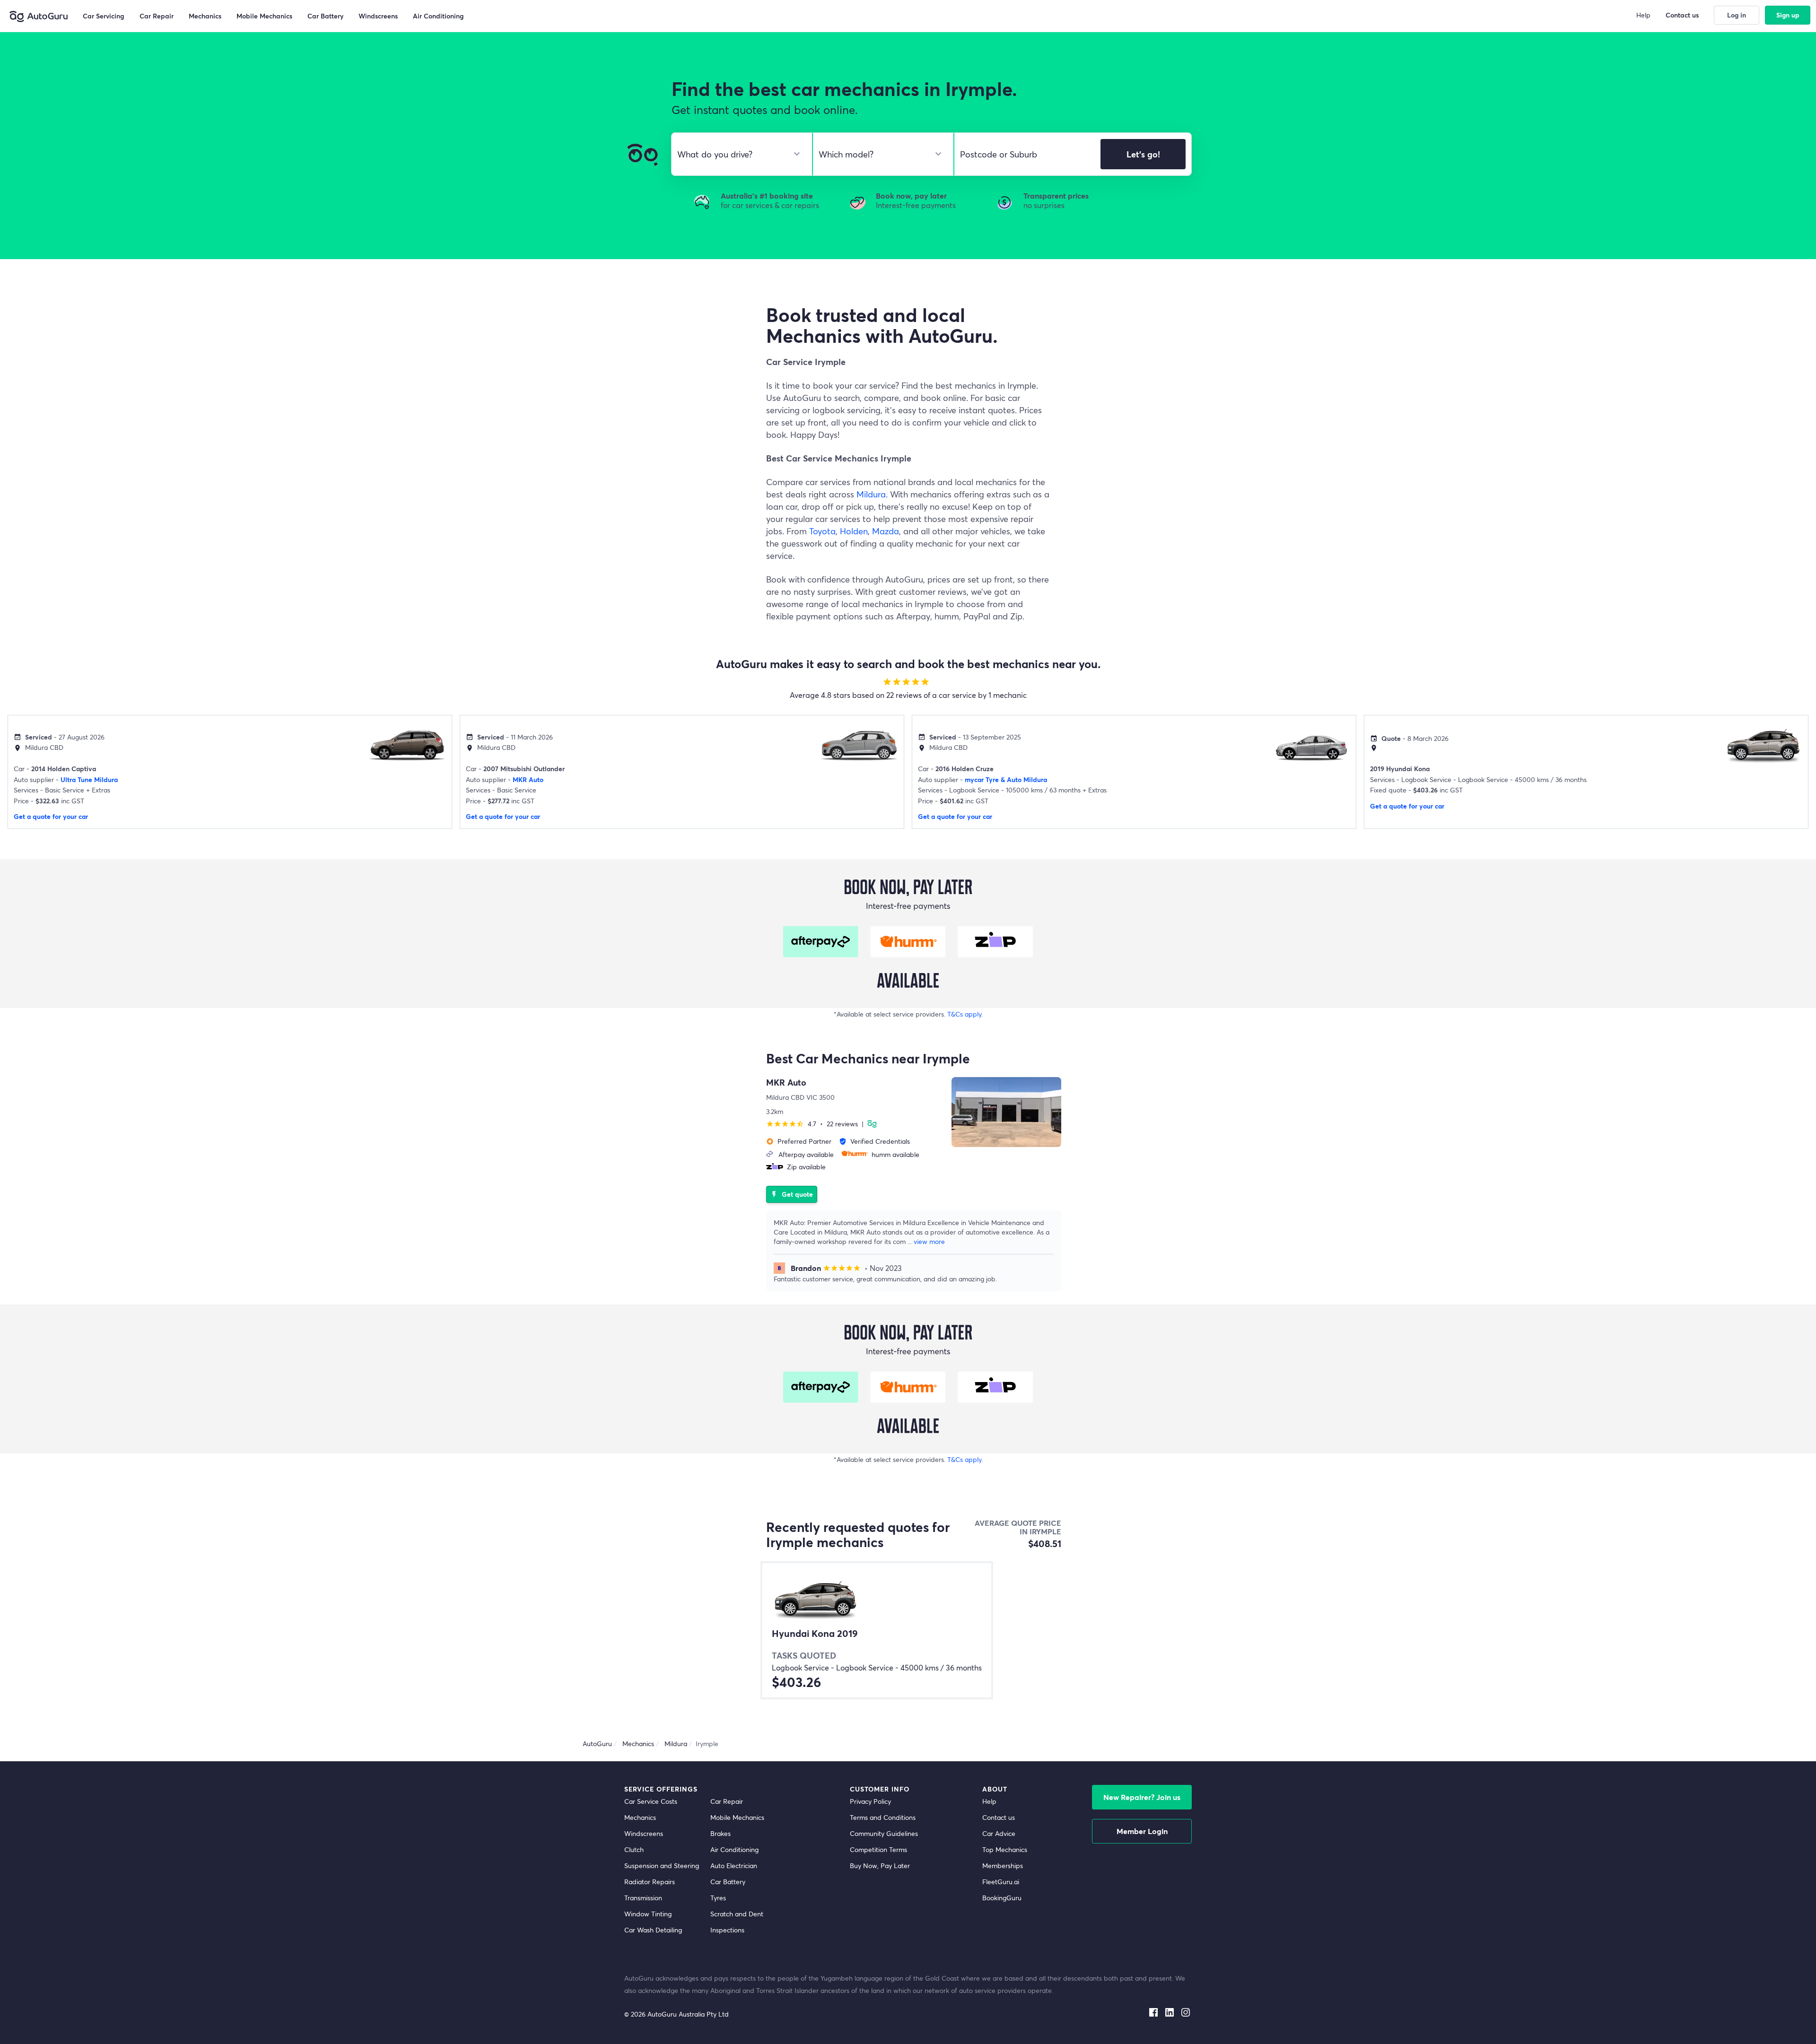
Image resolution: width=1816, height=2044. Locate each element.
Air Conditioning (734, 1849)
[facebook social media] (1153, 2010)
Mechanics (640, 1817)
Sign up (1788, 15)
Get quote (792, 1194)
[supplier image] (1006, 1112)
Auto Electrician (734, 1866)
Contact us (999, 1817)
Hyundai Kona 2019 (815, 1634)
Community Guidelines (884, 1833)
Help (989, 1801)
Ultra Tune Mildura (89, 779)
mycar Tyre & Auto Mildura (1006, 779)
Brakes (720, 1833)
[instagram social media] (1186, 2010)
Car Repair (727, 1801)
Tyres (718, 1898)
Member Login (1142, 1831)
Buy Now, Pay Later (880, 1866)
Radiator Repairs (650, 1882)
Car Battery (728, 1882)
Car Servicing (104, 16)
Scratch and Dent (737, 1914)
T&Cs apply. (965, 1014)
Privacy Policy (870, 1801)
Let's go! (1143, 154)
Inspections (727, 1930)
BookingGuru (1002, 1898)
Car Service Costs (651, 1801)
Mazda (886, 531)
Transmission (643, 1898)
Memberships (1003, 1866)
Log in (1737, 15)
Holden (854, 531)
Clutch (634, 1849)
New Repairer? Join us (1142, 1797)
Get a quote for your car (51, 816)
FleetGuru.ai (1001, 1882)
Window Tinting (648, 1914)
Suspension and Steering (662, 1866)
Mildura (871, 494)
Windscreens (644, 1833)
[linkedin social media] (1170, 2010)
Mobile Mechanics (737, 1817)
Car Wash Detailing (653, 1930)
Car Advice (999, 1833)
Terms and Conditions (883, 1817)
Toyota (822, 531)
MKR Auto (528, 779)
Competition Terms (878, 1849)
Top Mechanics (1005, 1849)
